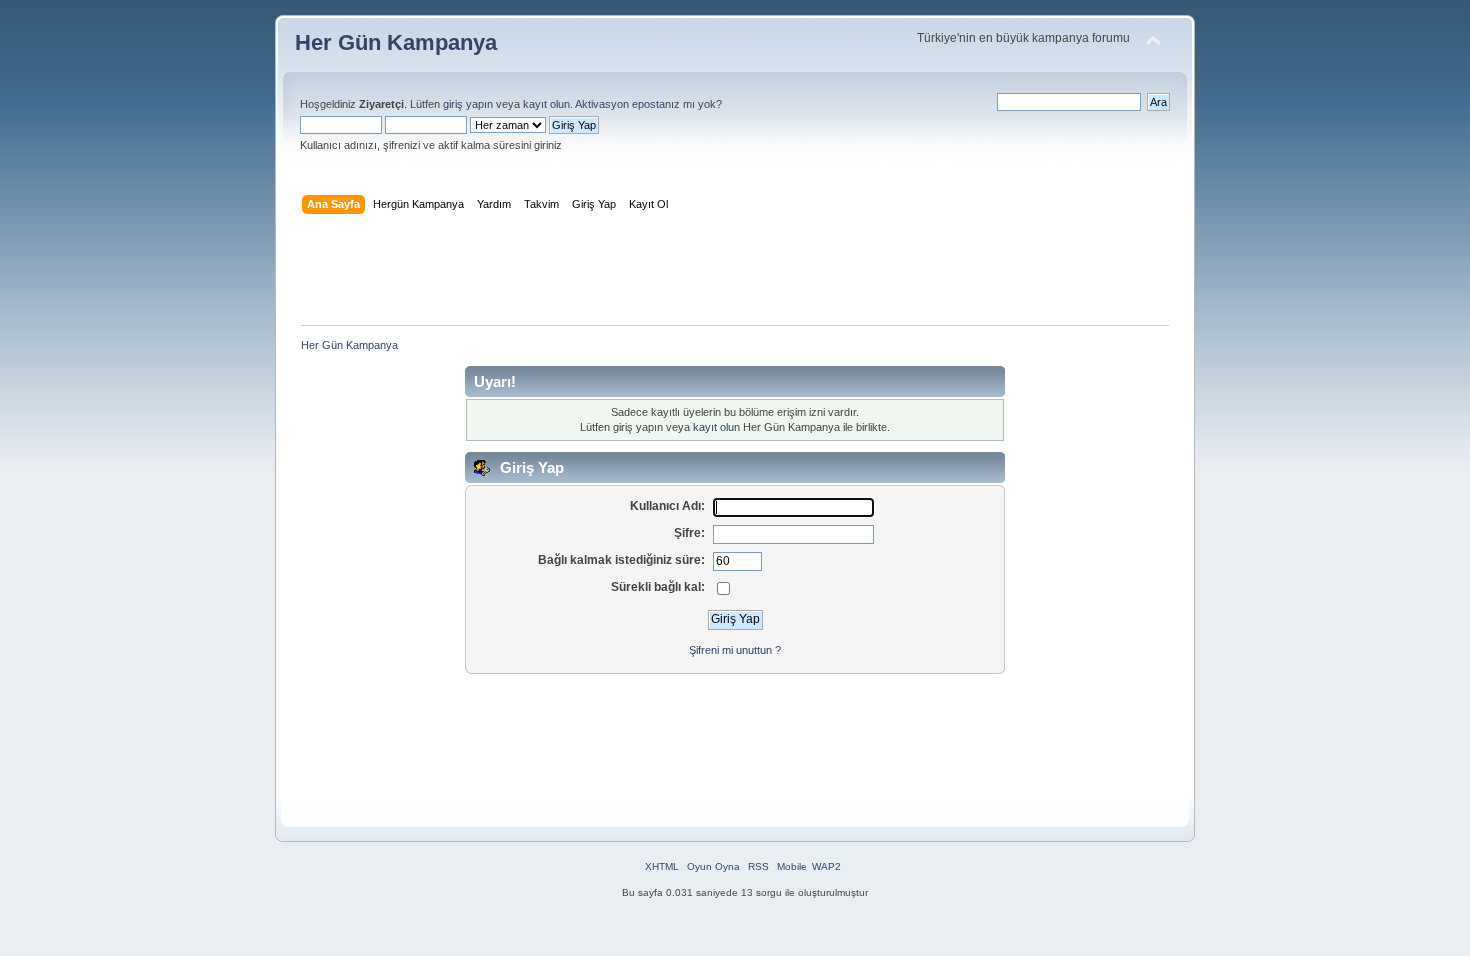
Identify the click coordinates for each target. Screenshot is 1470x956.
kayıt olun (546, 104)
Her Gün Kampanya (396, 42)
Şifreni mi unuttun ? (735, 650)
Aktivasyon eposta (620, 104)
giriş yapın (468, 104)
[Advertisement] (735, 274)
